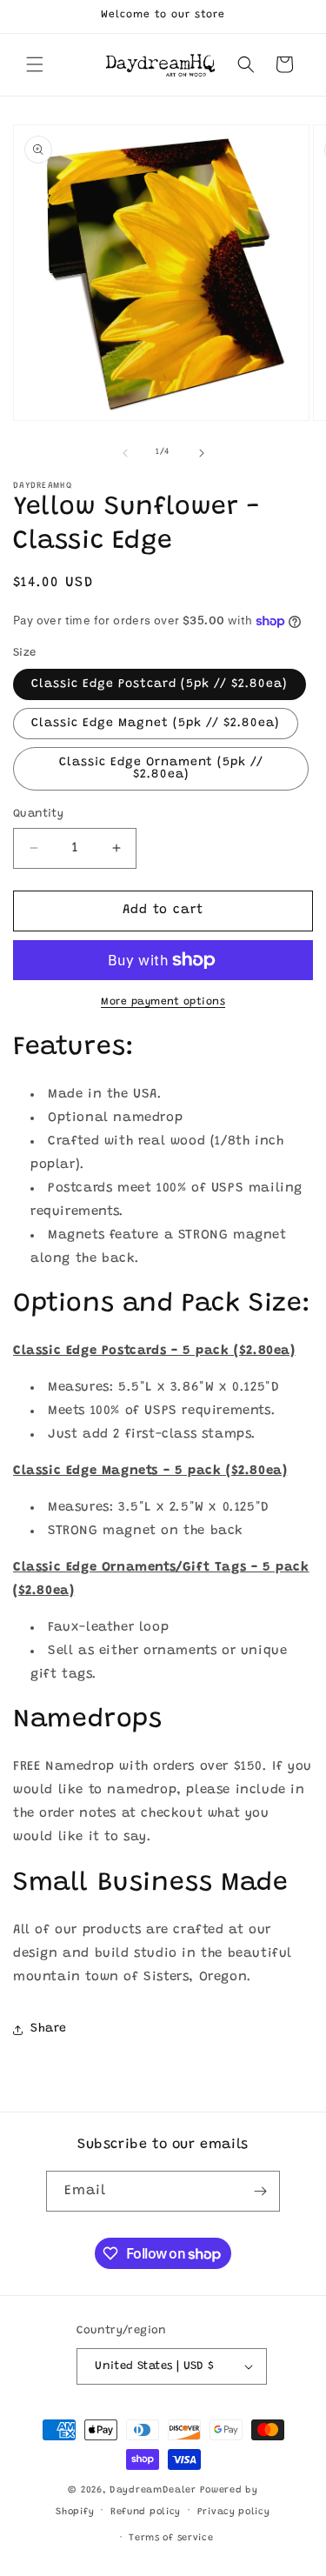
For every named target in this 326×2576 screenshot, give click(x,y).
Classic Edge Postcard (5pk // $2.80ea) (160, 684)
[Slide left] (125, 453)
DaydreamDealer (153, 2490)
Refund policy (146, 2512)
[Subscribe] (260, 2191)
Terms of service (171, 2538)
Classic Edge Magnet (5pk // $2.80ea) (156, 724)
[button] (35, 64)
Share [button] (49, 2029)
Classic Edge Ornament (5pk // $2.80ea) (161, 769)
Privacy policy (234, 2512)
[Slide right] (202, 453)
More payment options (163, 1002)
